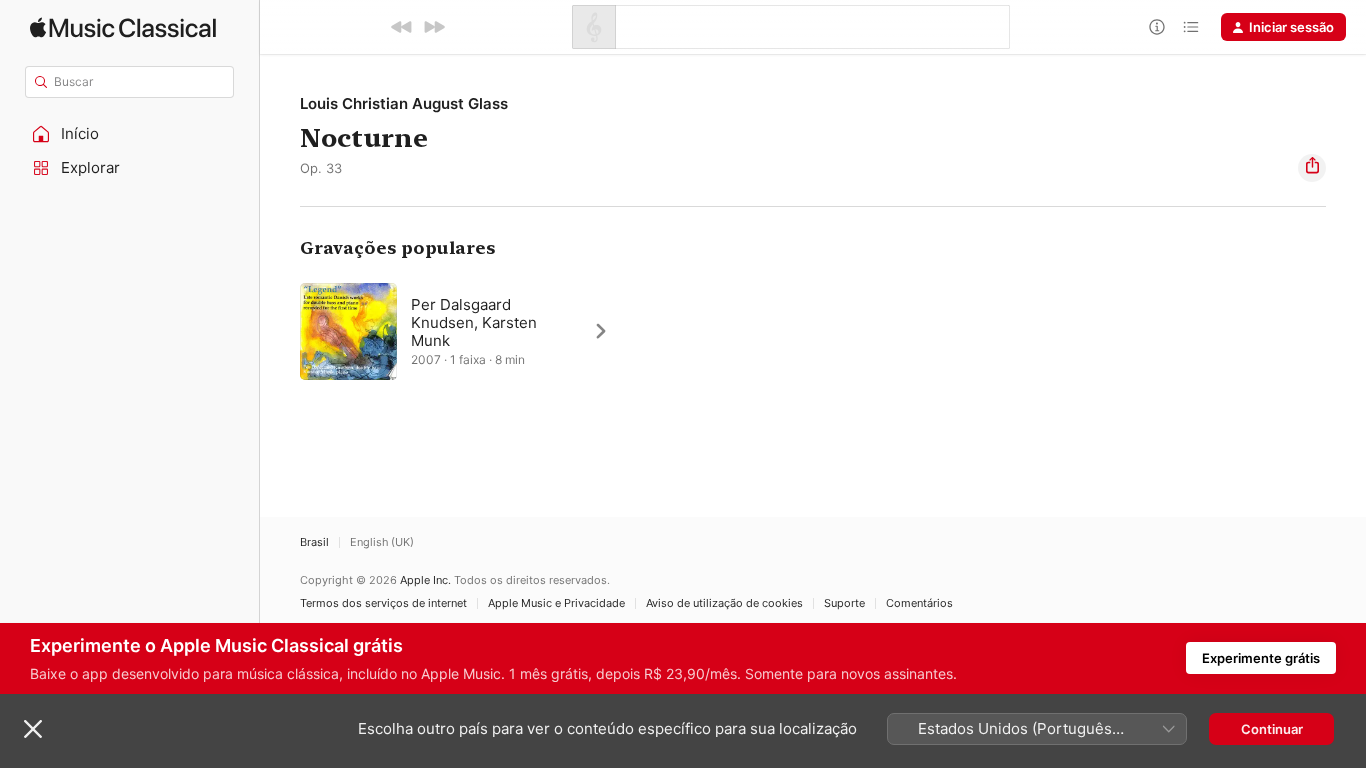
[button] (130, 134)
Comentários (919, 603)
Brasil (314, 542)
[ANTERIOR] (402, 27)
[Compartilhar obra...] (1312, 168)
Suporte (844, 603)
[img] (123, 27)
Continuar (1272, 729)
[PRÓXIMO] (434, 27)
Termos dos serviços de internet (383, 603)
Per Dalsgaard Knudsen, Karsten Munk (474, 322)
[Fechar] (33, 729)
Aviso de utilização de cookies (724, 603)
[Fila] (1191, 27)
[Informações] (1157, 27)
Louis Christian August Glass (404, 103)
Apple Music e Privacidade (556, 603)
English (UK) (382, 542)
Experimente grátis (1261, 658)
